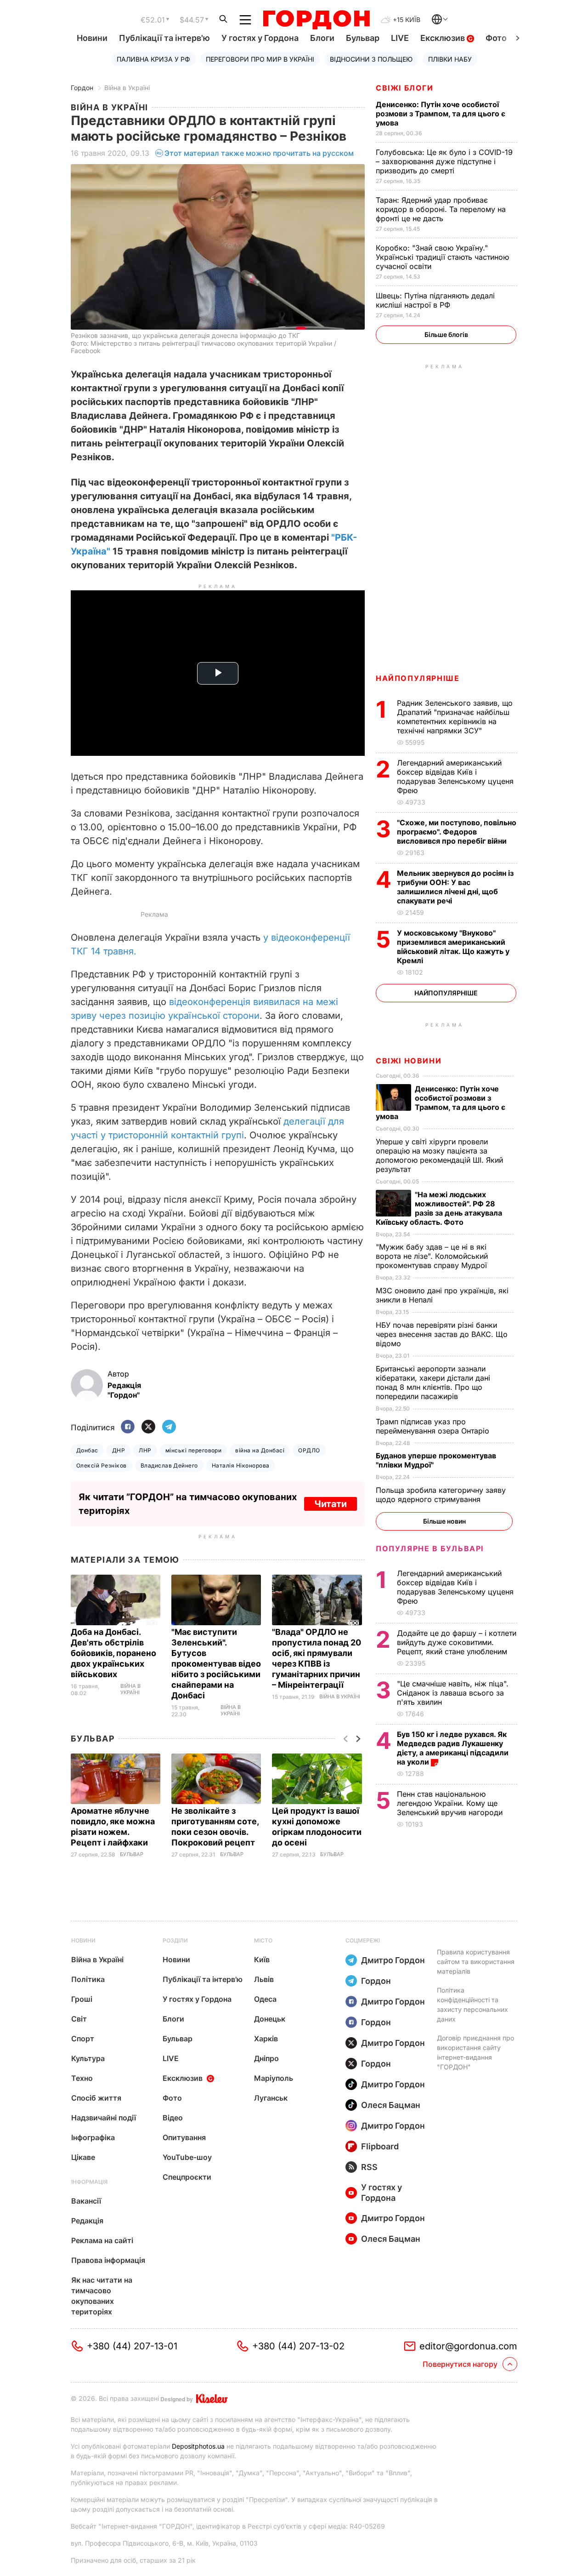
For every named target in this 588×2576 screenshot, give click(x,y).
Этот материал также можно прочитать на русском (259, 153)
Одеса (265, 1999)
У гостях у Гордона (260, 38)
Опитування (184, 2137)
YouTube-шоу (187, 2157)
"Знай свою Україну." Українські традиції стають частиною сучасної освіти (442, 257)
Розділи (175, 1940)
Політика (88, 1979)
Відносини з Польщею (371, 59)
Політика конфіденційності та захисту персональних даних (472, 2005)
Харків (266, 2039)
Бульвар (363, 38)
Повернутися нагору (460, 2364)
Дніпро (266, 2058)
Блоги (322, 38)
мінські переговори (194, 1450)
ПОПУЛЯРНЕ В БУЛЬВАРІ (430, 1548)
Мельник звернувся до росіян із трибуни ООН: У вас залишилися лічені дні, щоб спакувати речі (455, 887)
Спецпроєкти (187, 2177)
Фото (496, 38)
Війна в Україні (127, 88)
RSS (369, 2167)
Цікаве (83, 2157)
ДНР (119, 1450)
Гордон (82, 88)
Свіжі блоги (405, 88)
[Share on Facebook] (128, 1427)
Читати (331, 1504)
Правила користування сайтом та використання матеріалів (476, 1962)
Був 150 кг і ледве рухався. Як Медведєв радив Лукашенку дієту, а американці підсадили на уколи (453, 1748)
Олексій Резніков (102, 1465)
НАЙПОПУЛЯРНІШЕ (418, 678)
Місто (263, 1940)
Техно (82, 2078)
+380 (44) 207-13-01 (132, 2346)
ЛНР (145, 1450)
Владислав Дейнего (169, 1465)
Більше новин (444, 1521)
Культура (88, 2058)
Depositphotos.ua (198, 2446)
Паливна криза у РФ (153, 59)
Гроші (82, 1999)
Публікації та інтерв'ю (164, 38)
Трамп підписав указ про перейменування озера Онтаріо (434, 1426)
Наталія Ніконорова (241, 1465)
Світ (79, 2019)
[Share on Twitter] (148, 1427)
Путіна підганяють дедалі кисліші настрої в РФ (435, 300)
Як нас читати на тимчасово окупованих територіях (102, 2296)
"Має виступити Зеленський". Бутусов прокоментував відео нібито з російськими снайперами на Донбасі (216, 1664)
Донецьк (270, 2019)
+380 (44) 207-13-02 (298, 2346)
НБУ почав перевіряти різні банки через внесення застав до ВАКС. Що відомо (442, 1334)
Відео (173, 2118)
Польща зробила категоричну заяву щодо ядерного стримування (441, 1495)
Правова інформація (108, 2260)
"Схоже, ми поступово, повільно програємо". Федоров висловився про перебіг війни (457, 832)
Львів (264, 1979)
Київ (262, 1959)
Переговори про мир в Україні (260, 59)
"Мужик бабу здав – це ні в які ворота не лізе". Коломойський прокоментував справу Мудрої (433, 1256)
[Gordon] (316, 20)
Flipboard (380, 2146)
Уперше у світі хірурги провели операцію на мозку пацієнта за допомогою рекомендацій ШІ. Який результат (439, 1155)
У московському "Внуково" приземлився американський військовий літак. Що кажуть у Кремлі (453, 947)
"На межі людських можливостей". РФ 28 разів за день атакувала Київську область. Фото (439, 1208)
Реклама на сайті (102, 2240)
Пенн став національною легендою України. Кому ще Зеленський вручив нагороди (452, 1803)
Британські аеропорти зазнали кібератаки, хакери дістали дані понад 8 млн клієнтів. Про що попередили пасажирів (433, 1382)
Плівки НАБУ (450, 59)
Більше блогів (446, 334)
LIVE (400, 38)
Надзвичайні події (104, 2118)
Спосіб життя (96, 2098)
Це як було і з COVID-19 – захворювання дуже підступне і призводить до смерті (444, 161)
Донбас (87, 1450)
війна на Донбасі (260, 1450)
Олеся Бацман (391, 2105)
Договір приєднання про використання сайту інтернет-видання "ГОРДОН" (475, 2052)
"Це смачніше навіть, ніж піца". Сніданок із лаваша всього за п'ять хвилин (453, 1693)
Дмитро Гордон (393, 1960)
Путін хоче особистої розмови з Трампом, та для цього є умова (441, 114)
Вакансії (86, 2201)
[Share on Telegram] (169, 1427)
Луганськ (271, 2098)
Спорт (83, 2039)
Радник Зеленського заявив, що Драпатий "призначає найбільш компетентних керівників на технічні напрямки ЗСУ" (455, 717)
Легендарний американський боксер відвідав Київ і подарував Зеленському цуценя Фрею (455, 777)
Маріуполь (274, 2078)
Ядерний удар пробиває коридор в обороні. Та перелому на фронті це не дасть (441, 209)
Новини (92, 38)
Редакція (87, 2221)
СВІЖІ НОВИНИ (409, 1061)
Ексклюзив (444, 38)
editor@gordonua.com (468, 2346)
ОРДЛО (309, 1450)
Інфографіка (93, 2137)
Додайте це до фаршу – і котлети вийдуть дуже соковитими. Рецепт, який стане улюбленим (457, 1642)
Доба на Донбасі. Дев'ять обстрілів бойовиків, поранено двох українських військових (113, 1653)
